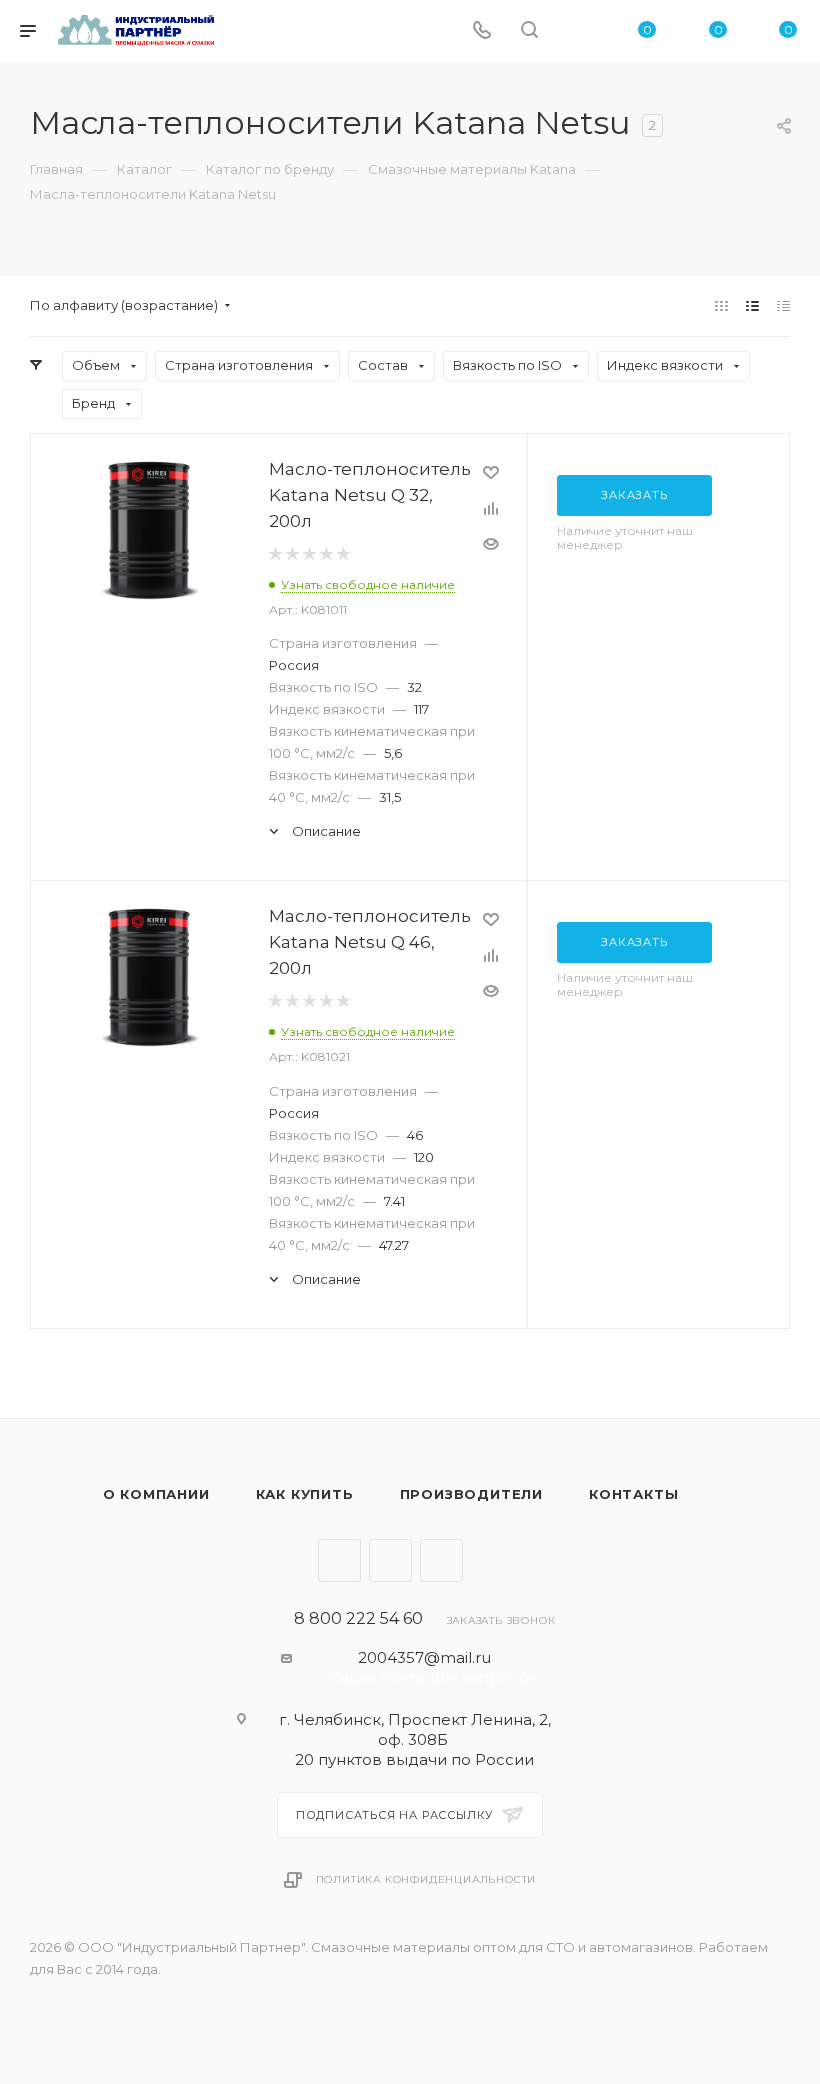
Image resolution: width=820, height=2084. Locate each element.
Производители (471, 1494)
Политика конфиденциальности (426, 1879)
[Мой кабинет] (577, 31)
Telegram (339, 1560)
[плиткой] (721, 305)
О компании (156, 1494)
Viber (390, 1560)
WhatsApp (441, 1560)
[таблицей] (783, 305)
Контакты (633, 1494)
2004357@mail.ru (424, 1657)
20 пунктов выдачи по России (414, 1759)
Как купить (305, 1494)
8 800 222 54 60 (358, 1619)
